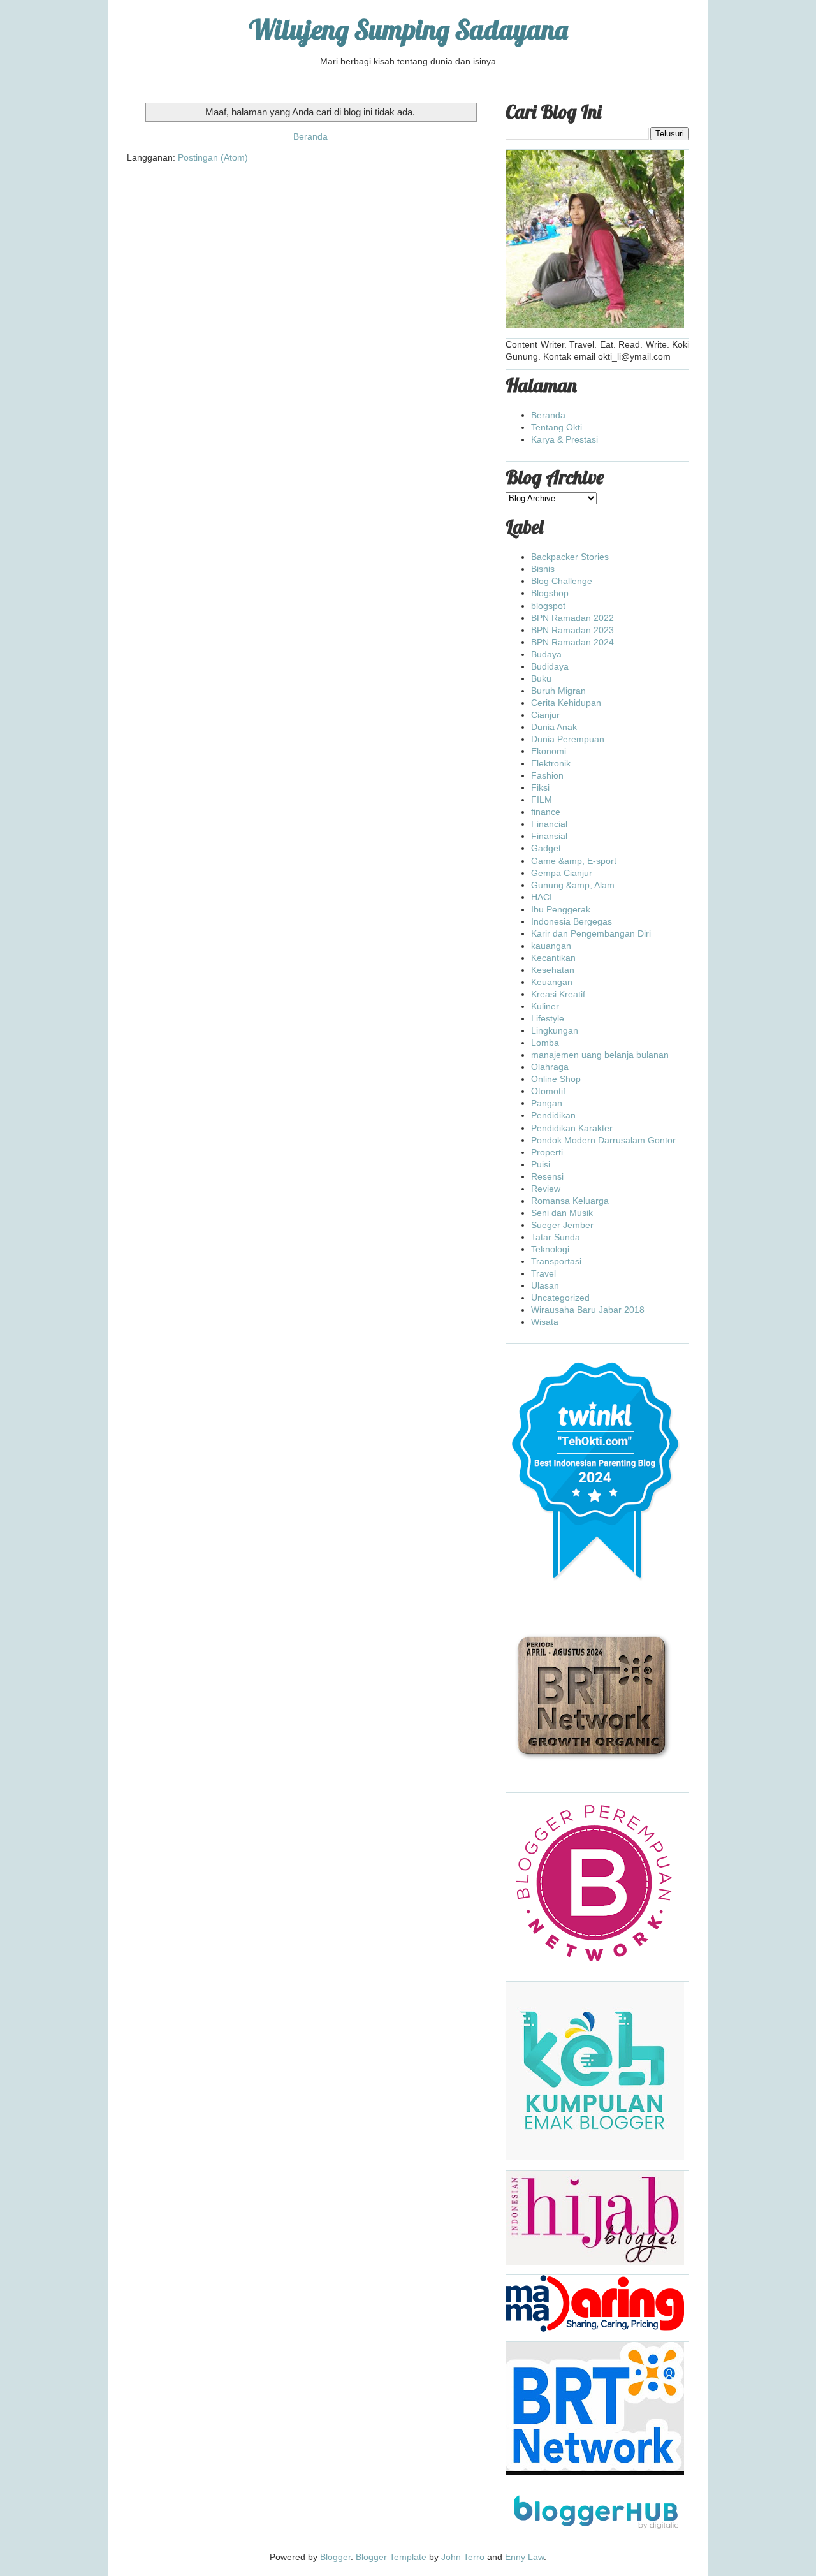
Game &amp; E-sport (574, 861)
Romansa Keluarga (570, 1201)
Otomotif (548, 1091)
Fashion (547, 775)
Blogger (335, 2557)
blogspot (548, 606)
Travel (543, 1273)
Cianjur (545, 715)
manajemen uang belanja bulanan (600, 1055)
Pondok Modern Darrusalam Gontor (603, 1140)
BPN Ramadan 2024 (572, 642)
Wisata (545, 1322)
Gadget (546, 848)
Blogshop (550, 593)
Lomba (545, 1043)
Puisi (541, 1164)
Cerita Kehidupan (566, 703)
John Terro (463, 2557)
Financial (549, 824)
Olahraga (550, 1067)
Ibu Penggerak (561, 909)
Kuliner (545, 1006)
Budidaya (550, 666)
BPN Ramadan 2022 (572, 618)
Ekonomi (549, 751)
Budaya (546, 654)
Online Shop (556, 1079)
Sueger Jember (562, 1225)
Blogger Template (391, 2557)
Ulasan (545, 1285)
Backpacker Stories (570, 557)
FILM (542, 800)
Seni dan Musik (562, 1213)
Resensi (547, 1176)
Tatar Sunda (556, 1237)
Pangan (547, 1103)
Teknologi (550, 1249)
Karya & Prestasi (565, 439)
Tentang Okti (557, 427)
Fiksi (540, 787)
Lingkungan (555, 1030)
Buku (541, 678)
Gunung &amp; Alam (573, 885)
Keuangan (552, 982)
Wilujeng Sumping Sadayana (408, 30)
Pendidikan (553, 1115)
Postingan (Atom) (213, 157)
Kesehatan (553, 970)
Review (546, 1189)
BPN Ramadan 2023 (572, 630)
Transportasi (556, 1261)
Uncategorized (560, 1298)
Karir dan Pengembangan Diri (591, 933)
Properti (547, 1152)
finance (546, 812)
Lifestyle (548, 1018)
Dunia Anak (554, 727)
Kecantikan (553, 958)
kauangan (551, 946)
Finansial (549, 836)
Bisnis (543, 569)
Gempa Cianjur (562, 873)
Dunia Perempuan (568, 739)
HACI (542, 897)
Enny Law (524, 2557)
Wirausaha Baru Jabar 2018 (588, 1310)
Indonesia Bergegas (572, 921)
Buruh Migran (558, 691)
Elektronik (551, 763)
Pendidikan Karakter (572, 1128)
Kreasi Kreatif (558, 994)
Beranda (310, 136)
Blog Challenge (562, 581)
